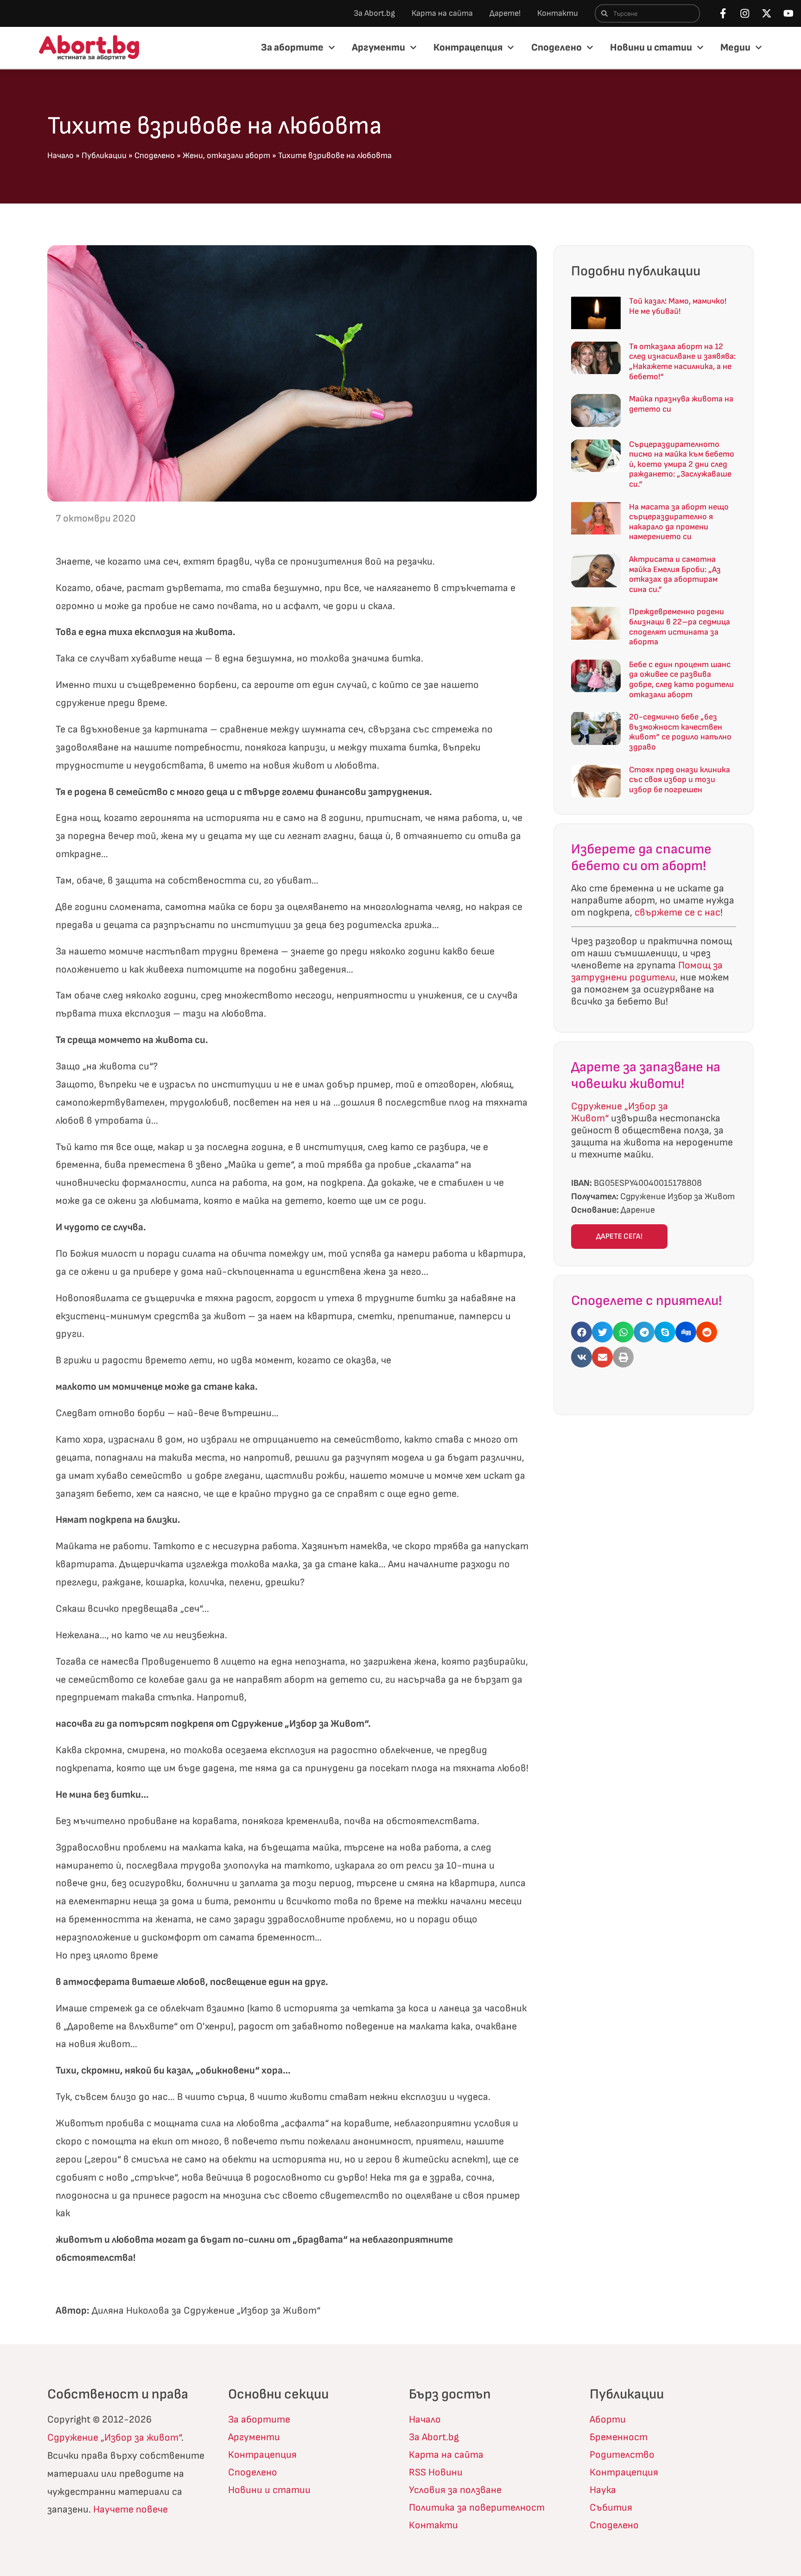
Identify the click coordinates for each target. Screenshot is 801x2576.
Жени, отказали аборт (226, 156)
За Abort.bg (374, 13)
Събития (611, 2508)
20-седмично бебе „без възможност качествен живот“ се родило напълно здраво (680, 732)
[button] (582, 1332)
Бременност (619, 2437)
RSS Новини (436, 2472)
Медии (735, 48)
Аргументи (378, 48)
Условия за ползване (455, 2490)
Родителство (622, 2455)
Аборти (608, 2420)
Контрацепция (468, 48)
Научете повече (130, 2509)
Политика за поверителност (477, 2508)
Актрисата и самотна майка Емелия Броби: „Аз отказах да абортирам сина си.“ (675, 574)
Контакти (558, 13)
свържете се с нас (677, 913)
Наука (603, 2490)
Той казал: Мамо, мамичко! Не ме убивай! (678, 306)
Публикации (104, 156)
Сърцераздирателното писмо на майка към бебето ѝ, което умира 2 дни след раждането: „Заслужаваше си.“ (682, 464)
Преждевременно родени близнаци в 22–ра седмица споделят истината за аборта (680, 627)
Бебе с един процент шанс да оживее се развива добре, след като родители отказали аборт (681, 680)
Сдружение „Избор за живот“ (114, 2438)
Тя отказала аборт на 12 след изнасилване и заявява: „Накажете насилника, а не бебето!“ (682, 362)
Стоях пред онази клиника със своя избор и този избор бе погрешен (680, 780)
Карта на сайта (442, 13)
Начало (60, 156)
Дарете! (505, 13)
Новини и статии (651, 48)
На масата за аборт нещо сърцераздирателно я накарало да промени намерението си (679, 522)
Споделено (556, 48)
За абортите (292, 48)
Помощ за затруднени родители (647, 971)
